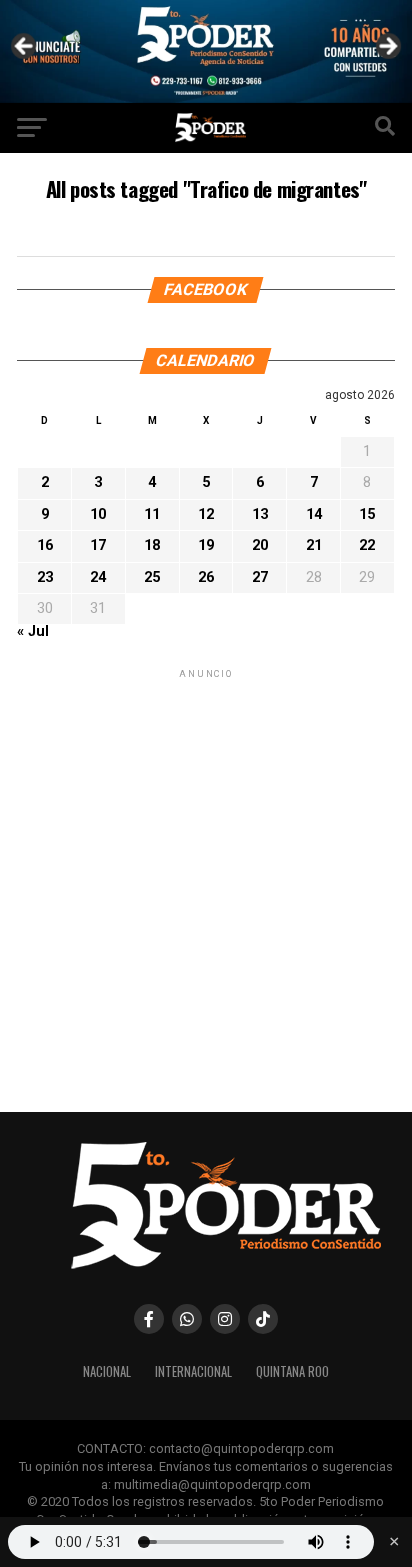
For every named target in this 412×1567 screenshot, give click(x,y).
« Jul (33, 631)
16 (45, 545)
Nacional (107, 1371)
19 (206, 545)
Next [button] (387, 47)
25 (152, 577)
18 (152, 545)
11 (152, 514)
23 (45, 577)
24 (98, 577)
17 (98, 545)
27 (260, 577)
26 (206, 577)
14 (314, 514)
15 (367, 514)
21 (314, 545)
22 (367, 545)
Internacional (193, 1371)
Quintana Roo (292, 1371)
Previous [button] (25, 47)
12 (206, 514)
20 (260, 545)
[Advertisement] (206, 889)
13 (260, 514)
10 (98, 514)
